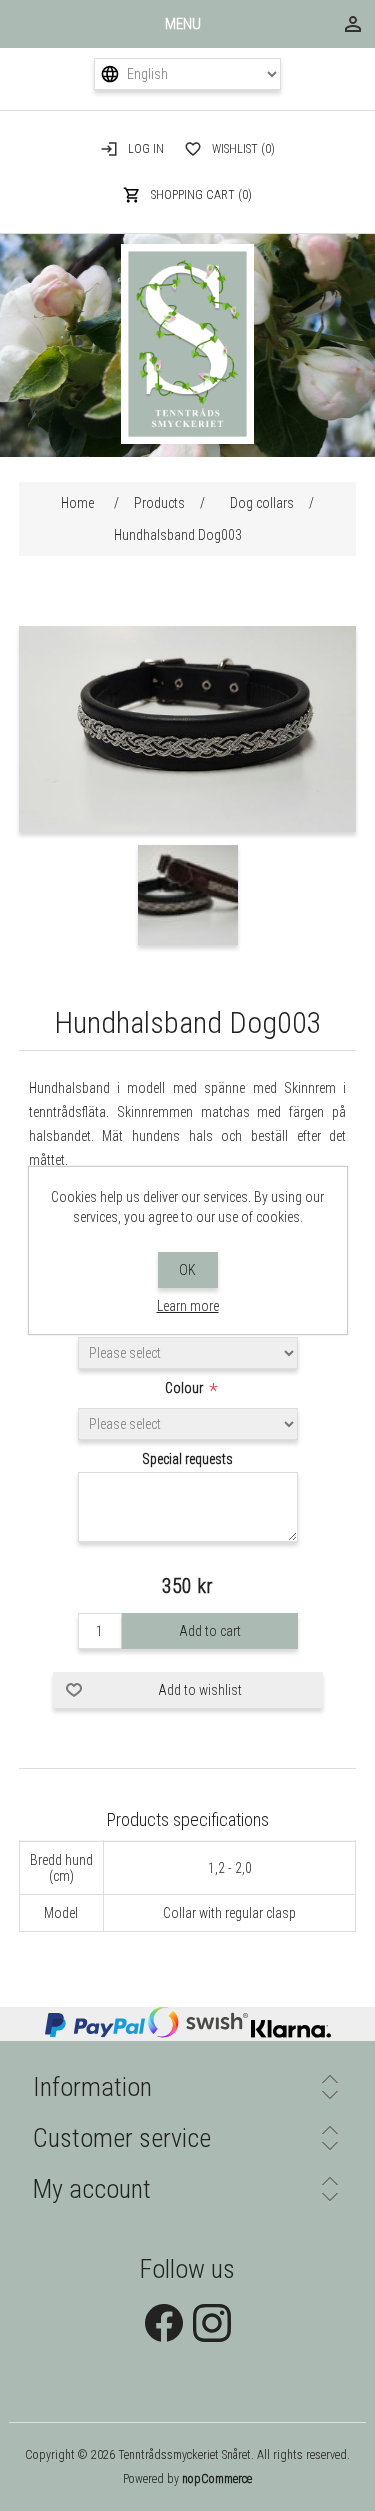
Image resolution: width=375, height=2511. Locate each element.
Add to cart (210, 1631)
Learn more (188, 1306)
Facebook (164, 2323)
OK (187, 1270)
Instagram (212, 2323)
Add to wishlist (200, 1690)
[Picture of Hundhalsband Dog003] (188, 827)
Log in (146, 149)
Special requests (187, 1459)
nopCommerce (217, 2479)
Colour (185, 1388)
